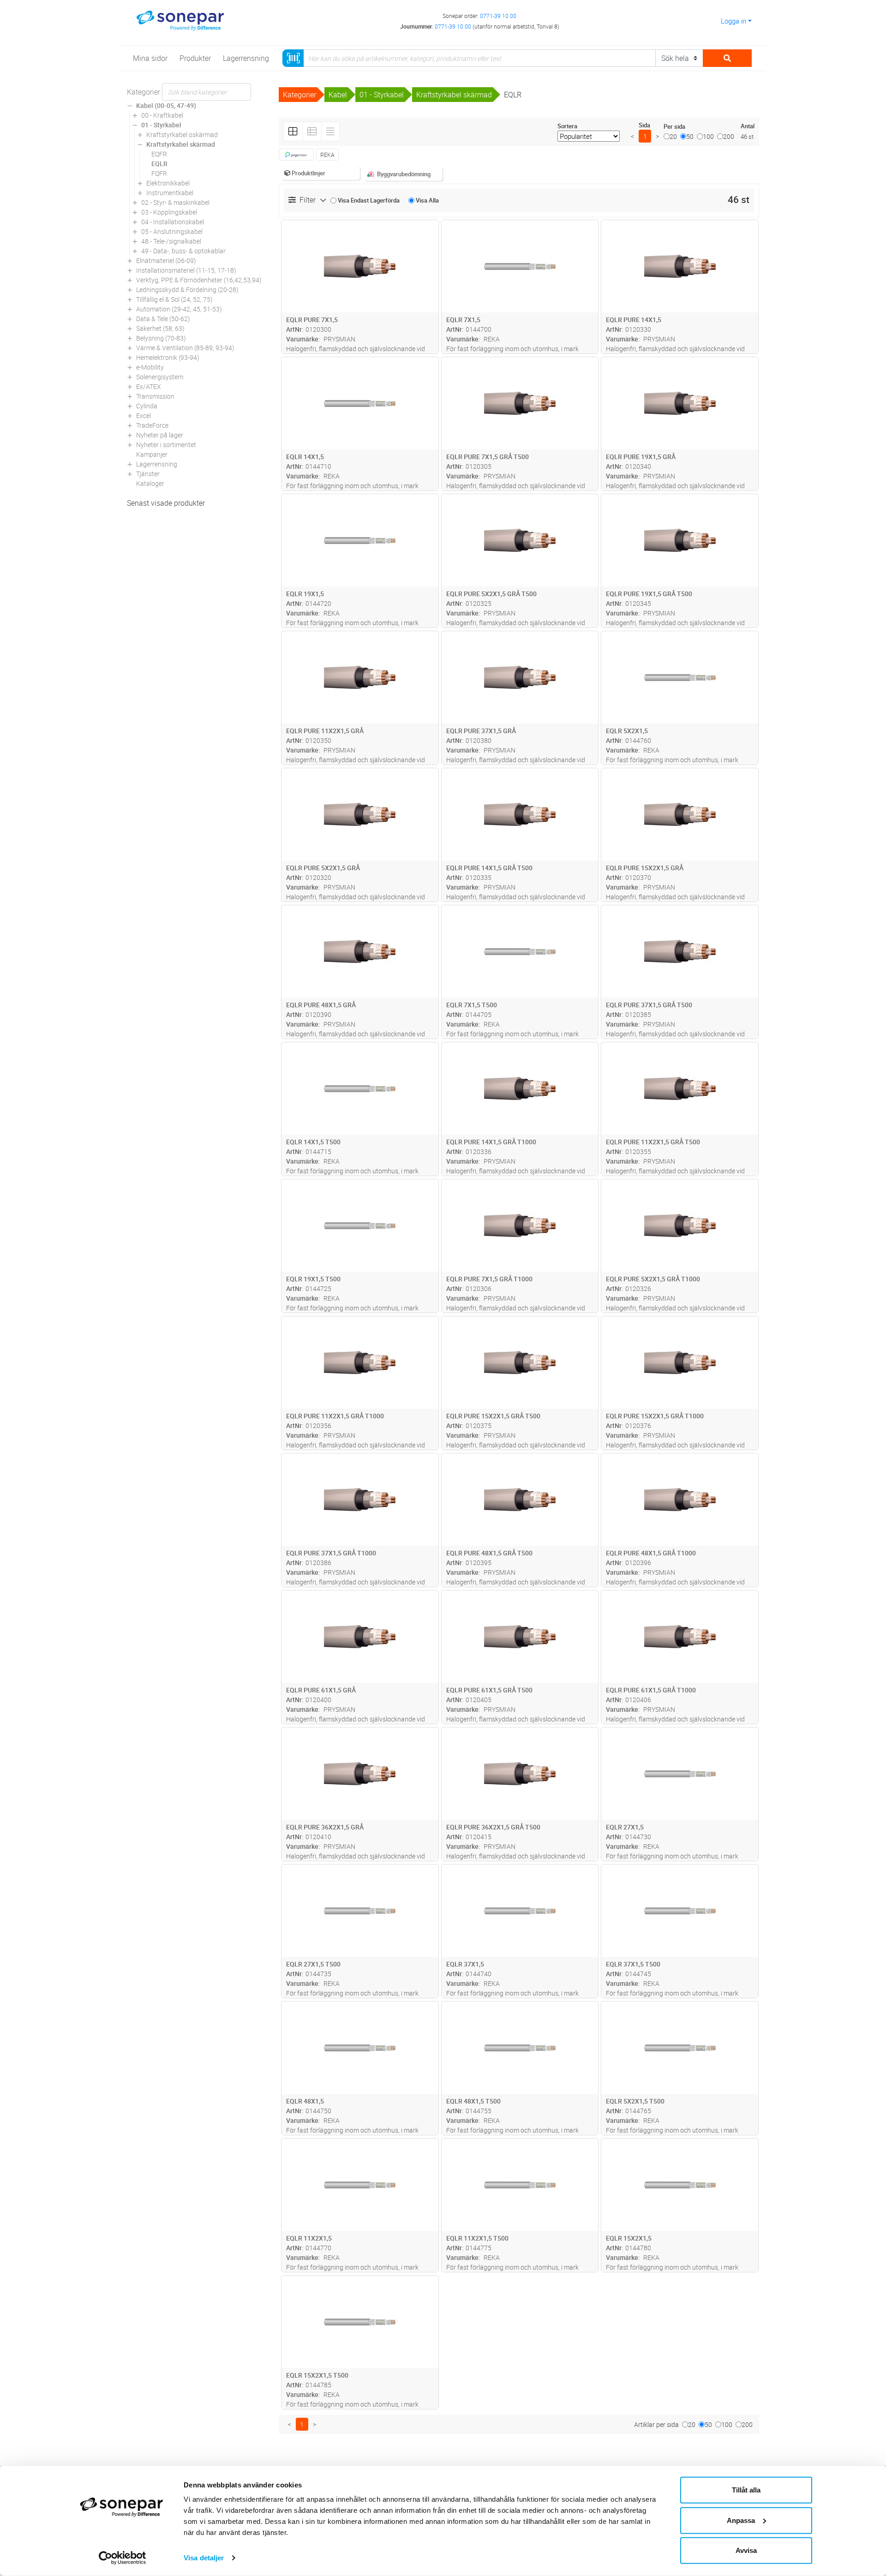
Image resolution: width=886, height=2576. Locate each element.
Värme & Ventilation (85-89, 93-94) (185, 348)
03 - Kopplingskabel (169, 212)
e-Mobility (150, 367)
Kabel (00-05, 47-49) (166, 105)
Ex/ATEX (149, 386)
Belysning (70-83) (161, 338)
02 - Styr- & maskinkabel (175, 202)
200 (729, 136)
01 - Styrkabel (161, 125)
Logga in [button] (733, 21)
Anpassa (741, 2520)
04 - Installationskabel (173, 222)
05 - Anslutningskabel (172, 231)
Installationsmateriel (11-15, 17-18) (186, 270)
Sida (644, 125)
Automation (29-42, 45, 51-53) (179, 309)
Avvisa (746, 2550)
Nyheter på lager (160, 435)
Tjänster (148, 474)
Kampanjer (152, 454)
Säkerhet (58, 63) (160, 328)
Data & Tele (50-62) (163, 319)
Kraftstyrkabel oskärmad (182, 134)
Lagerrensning (157, 464)
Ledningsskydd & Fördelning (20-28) (187, 290)
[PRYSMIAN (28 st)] (296, 155)
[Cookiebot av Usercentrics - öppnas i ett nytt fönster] (123, 2558)
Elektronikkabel (168, 183)
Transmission (155, 396)
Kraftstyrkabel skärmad (181, 144)
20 (673, 136)
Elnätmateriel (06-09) (166, 260)
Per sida (674, 126)
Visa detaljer (204, 2558)
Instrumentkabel (170, 193)
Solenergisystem (160, 377)
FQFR (159, 173)
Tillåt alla (746, 2490)
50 (690, 136)
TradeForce (152, 425)
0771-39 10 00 (498, 16)
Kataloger (150, 483)
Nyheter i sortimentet (166, 445)
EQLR (159, 164)
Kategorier (144, 92)
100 (708, 136)
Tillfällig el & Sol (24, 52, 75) (174, 299)
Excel (144, 415)
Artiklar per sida (656, 2424)
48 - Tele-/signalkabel (171, 241)
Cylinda (147, 406)
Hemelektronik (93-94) (168, 357)
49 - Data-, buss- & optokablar (183, 251)
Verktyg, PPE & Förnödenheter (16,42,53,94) (199, 280)
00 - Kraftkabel (162, 115)
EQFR (159, 154)
